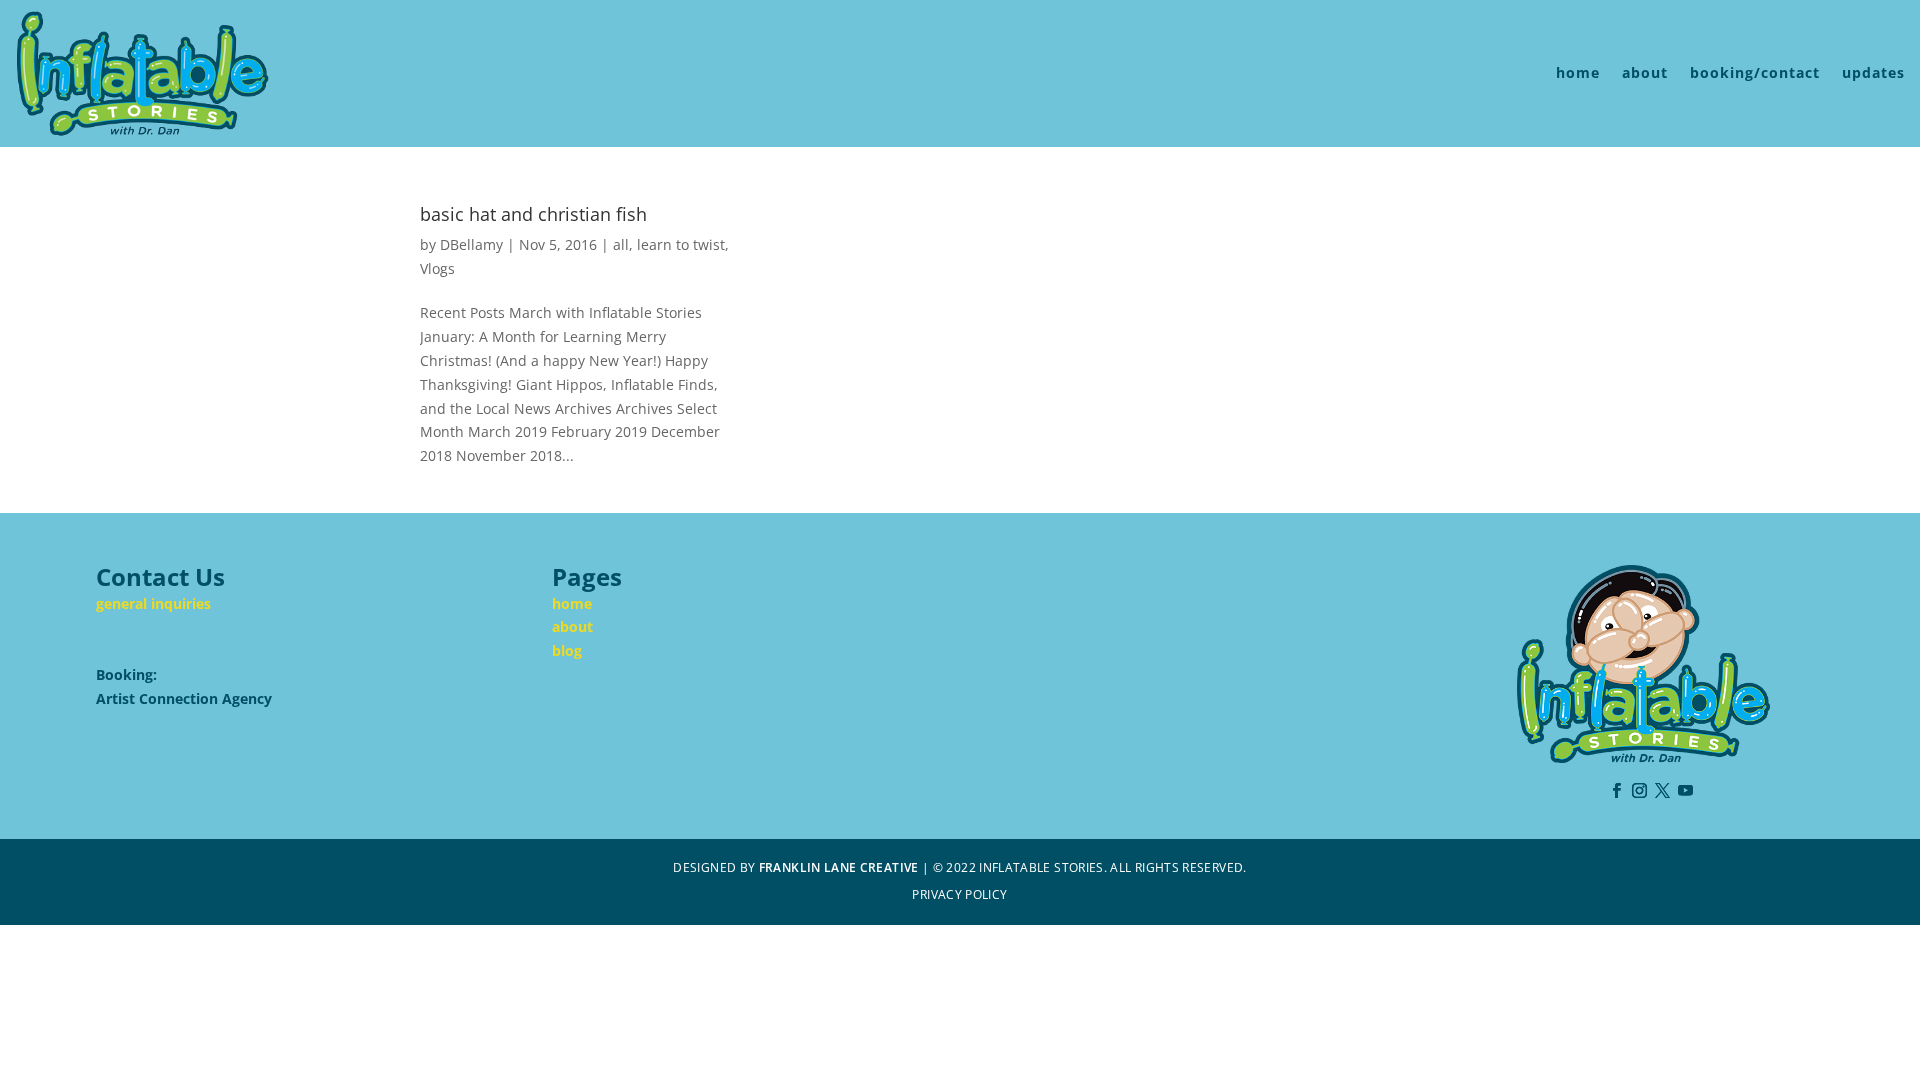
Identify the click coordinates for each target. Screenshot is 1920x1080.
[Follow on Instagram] (1640, 791)
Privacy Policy (959, 894)
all (621, 244)
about (1645, 72)
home (1578, 72)
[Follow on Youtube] (1686, 791)
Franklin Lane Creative (839, 867)
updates (1873, 72)
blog (567, 650)
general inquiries (153, 603)
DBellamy (471, 244)
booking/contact (1755, 72)
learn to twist (681, 244)
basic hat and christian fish (533, 214)
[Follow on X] (1663, 791)
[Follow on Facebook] (1617, 791)
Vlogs (437, 268)
